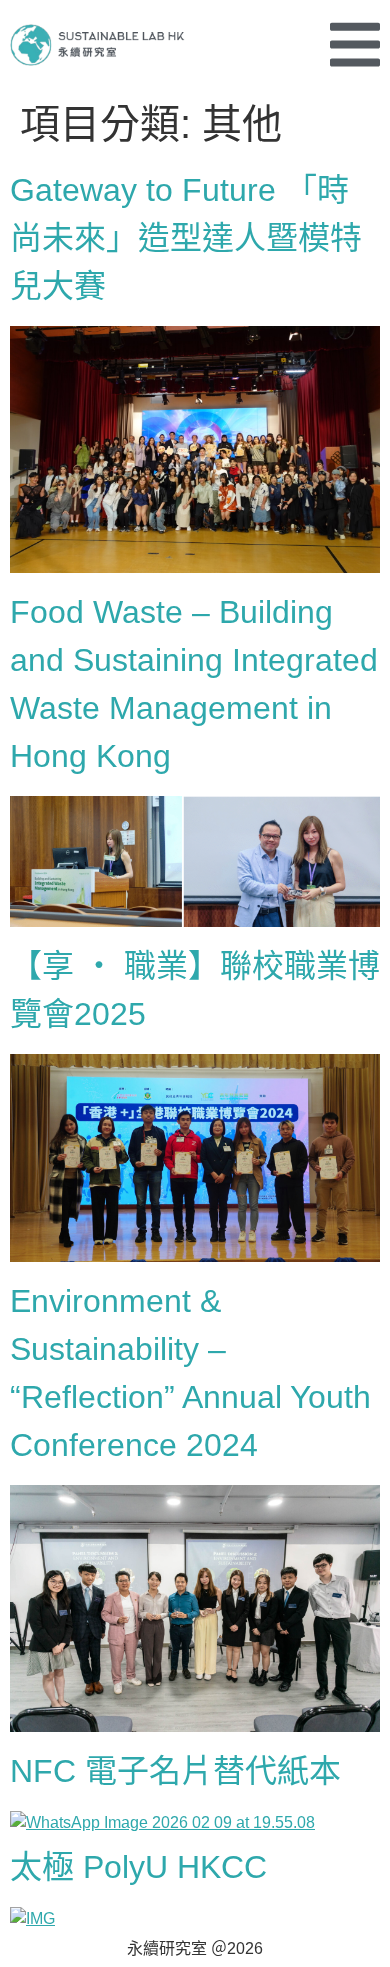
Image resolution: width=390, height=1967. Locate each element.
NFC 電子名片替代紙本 (175, 1771)
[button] (355, 44)
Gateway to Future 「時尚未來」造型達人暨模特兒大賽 (186, 238)
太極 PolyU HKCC (138, 1867)
